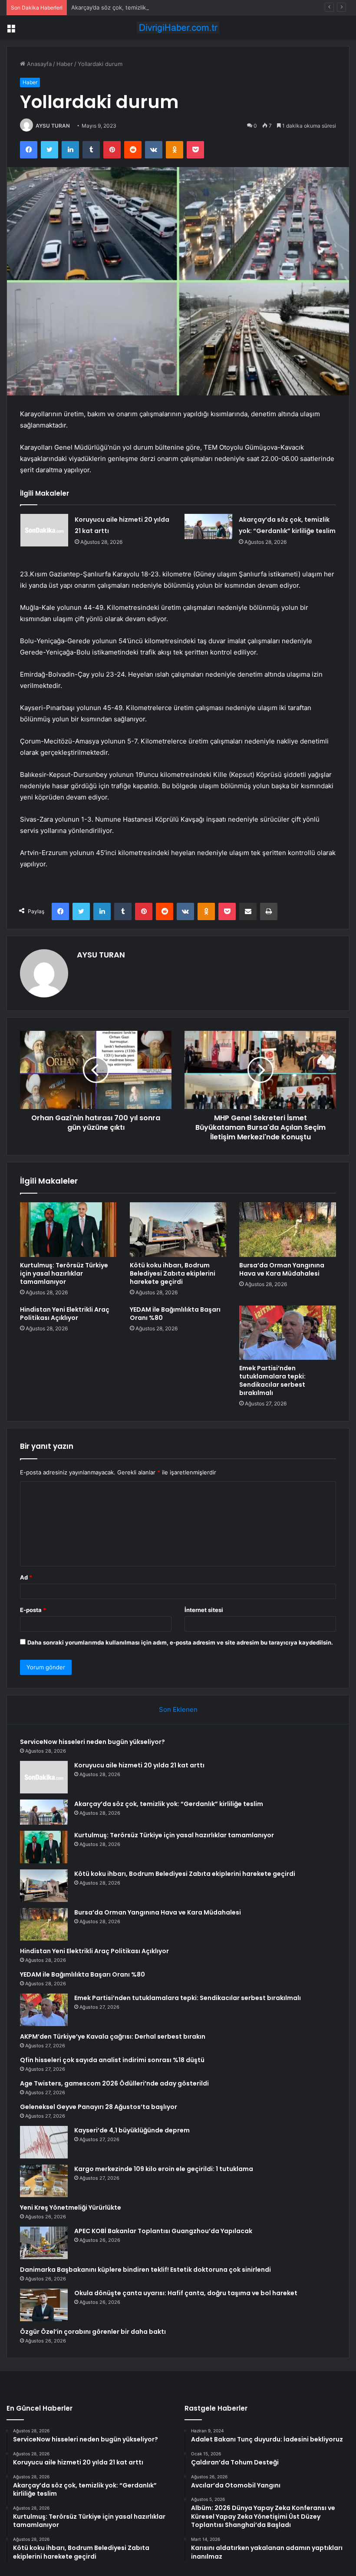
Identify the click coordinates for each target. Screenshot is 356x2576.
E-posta (33, 1610)
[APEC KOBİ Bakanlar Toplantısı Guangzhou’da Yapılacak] (44, 2243)
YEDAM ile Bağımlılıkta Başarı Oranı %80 (175, 1314)
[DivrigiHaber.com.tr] (178, 28)
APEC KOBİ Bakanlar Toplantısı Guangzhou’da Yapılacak (163, 2231)
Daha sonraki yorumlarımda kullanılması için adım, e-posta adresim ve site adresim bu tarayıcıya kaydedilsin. (180, 1642)
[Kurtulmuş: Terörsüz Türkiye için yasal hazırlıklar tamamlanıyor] (68, 1230)
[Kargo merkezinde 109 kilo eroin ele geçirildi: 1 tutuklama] (44, 2181)
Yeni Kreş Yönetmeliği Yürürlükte (71, 2208)
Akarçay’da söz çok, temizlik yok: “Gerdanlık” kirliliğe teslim (150, 7)
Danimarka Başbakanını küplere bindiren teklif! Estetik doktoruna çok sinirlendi (145, 2270)
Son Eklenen (178, 1709)
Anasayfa (38, 64)
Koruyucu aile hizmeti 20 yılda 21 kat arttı (139, 1765)
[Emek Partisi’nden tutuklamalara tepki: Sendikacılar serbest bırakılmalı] (288, 1333)
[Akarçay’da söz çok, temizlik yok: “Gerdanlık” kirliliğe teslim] (208, 526)
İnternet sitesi (204, 1610)
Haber (65, 64)
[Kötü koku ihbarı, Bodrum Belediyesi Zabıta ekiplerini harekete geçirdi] (178, 1230)
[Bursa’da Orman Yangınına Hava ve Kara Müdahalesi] (288, 1230)
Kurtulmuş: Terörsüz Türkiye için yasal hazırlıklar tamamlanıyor (64, 1273)
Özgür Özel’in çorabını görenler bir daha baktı (93, 2332)
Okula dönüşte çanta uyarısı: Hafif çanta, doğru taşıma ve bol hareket (186, 2293)
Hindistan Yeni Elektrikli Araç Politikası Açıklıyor (65, 1314)
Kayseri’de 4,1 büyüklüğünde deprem (132, 2130)
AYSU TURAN (53, 126)
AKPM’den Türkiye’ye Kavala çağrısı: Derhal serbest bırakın (113, 2036)
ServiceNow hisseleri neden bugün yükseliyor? (92, 1742)
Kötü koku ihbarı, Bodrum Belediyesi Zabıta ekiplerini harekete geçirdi (173, 1273)
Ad (26, 1577)
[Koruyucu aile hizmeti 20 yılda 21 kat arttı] (44, 530)
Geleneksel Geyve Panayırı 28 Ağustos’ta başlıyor (99, 2107)
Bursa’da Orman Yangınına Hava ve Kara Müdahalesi (282, 1269)
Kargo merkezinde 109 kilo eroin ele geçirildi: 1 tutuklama (164, 2169)
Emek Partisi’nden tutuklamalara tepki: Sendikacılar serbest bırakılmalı (272, 1380)
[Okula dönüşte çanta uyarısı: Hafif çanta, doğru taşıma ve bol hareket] (44, 2305)
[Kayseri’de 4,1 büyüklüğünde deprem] (44, 2142)
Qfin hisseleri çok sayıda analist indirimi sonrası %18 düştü (112, 2060)
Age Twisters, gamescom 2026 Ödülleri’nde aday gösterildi (114, 2083)
